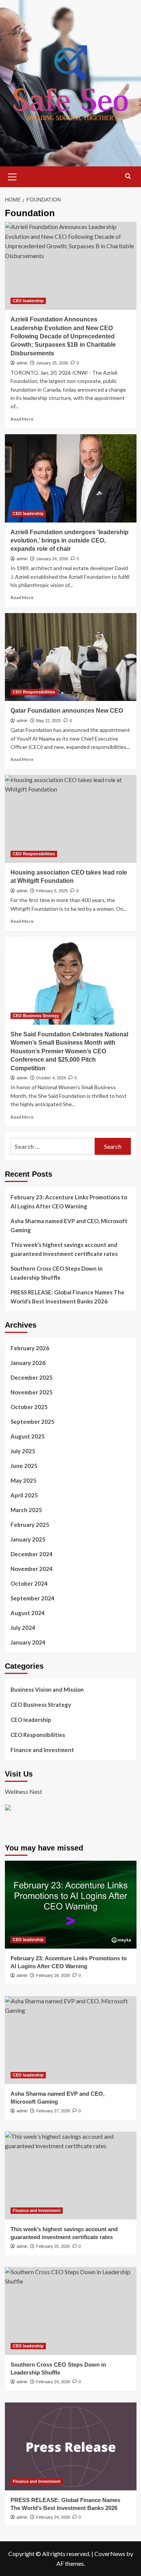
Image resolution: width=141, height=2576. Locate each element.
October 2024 (29, 1583)
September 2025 (33, 1422)
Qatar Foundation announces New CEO (67, 711)
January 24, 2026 (52, 559)
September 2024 (33, 1598)
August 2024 (28, 1613)
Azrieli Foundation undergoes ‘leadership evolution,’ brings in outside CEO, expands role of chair (70, 541)
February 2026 (30, 1348)
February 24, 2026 (53, 2382)
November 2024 (32, 1569)
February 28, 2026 (53, 1975)
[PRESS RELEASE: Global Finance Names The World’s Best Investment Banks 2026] (71, 2446)
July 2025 (23, 1451)
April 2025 (24, 1495)
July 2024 (23, 1628)
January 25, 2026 (52, 363)
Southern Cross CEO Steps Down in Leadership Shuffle (57, 1273)
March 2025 (26, 1510)
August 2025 (28, 1436)
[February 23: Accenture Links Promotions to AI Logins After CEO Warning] (71, 1905)
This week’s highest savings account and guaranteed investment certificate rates (64, 1249)
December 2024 (32, 1554)
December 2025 (32, 1377)
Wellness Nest (23, 1791)
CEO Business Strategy (36, 1016)
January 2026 (28, 1363)
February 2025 (30, 1525)
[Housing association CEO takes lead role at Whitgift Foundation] (71, 819)
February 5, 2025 (52, 891)
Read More (22, 419)
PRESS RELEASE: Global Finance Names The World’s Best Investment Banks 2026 (67, 1297)
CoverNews (110, 2554)
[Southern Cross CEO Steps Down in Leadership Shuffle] (71, 2311)
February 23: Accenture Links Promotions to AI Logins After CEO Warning (69, 1202)
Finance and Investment (42, 1750)
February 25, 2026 (53, 2246)
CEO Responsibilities (34, 692)
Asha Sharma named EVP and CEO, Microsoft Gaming (69, 1225)
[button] (12, 176)
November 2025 (32, 1392)
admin (22, 363)
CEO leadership (28, 301)
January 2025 (28, 1539)
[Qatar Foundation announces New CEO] (71, 657)
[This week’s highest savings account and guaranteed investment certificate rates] (71, 2176)
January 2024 (28, 1642)
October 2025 (29, 1407)
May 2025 (23, 1480)
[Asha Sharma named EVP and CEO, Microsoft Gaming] (71, 2040)
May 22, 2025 (49, 721)
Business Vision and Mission (47, 1689)
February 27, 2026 (53, 2111)
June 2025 (24, 1466)
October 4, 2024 (51, 1078)
